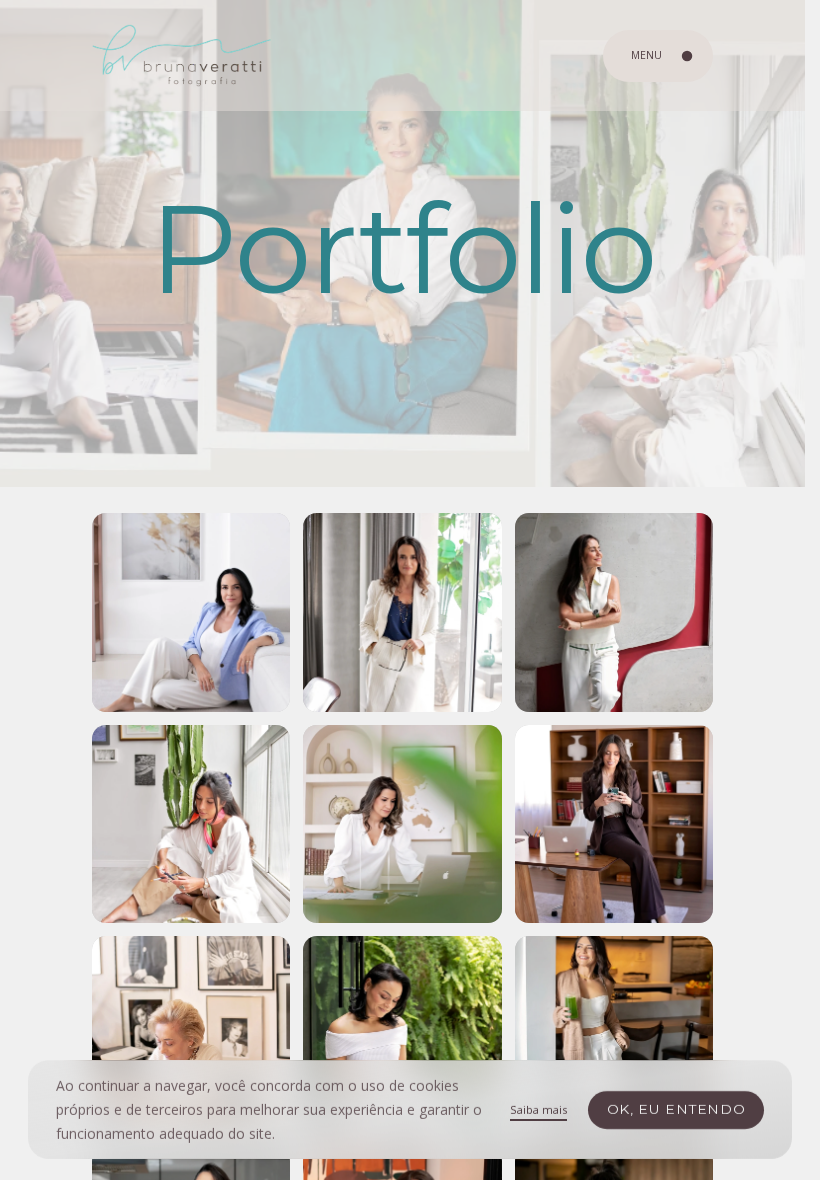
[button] (191, 612)
